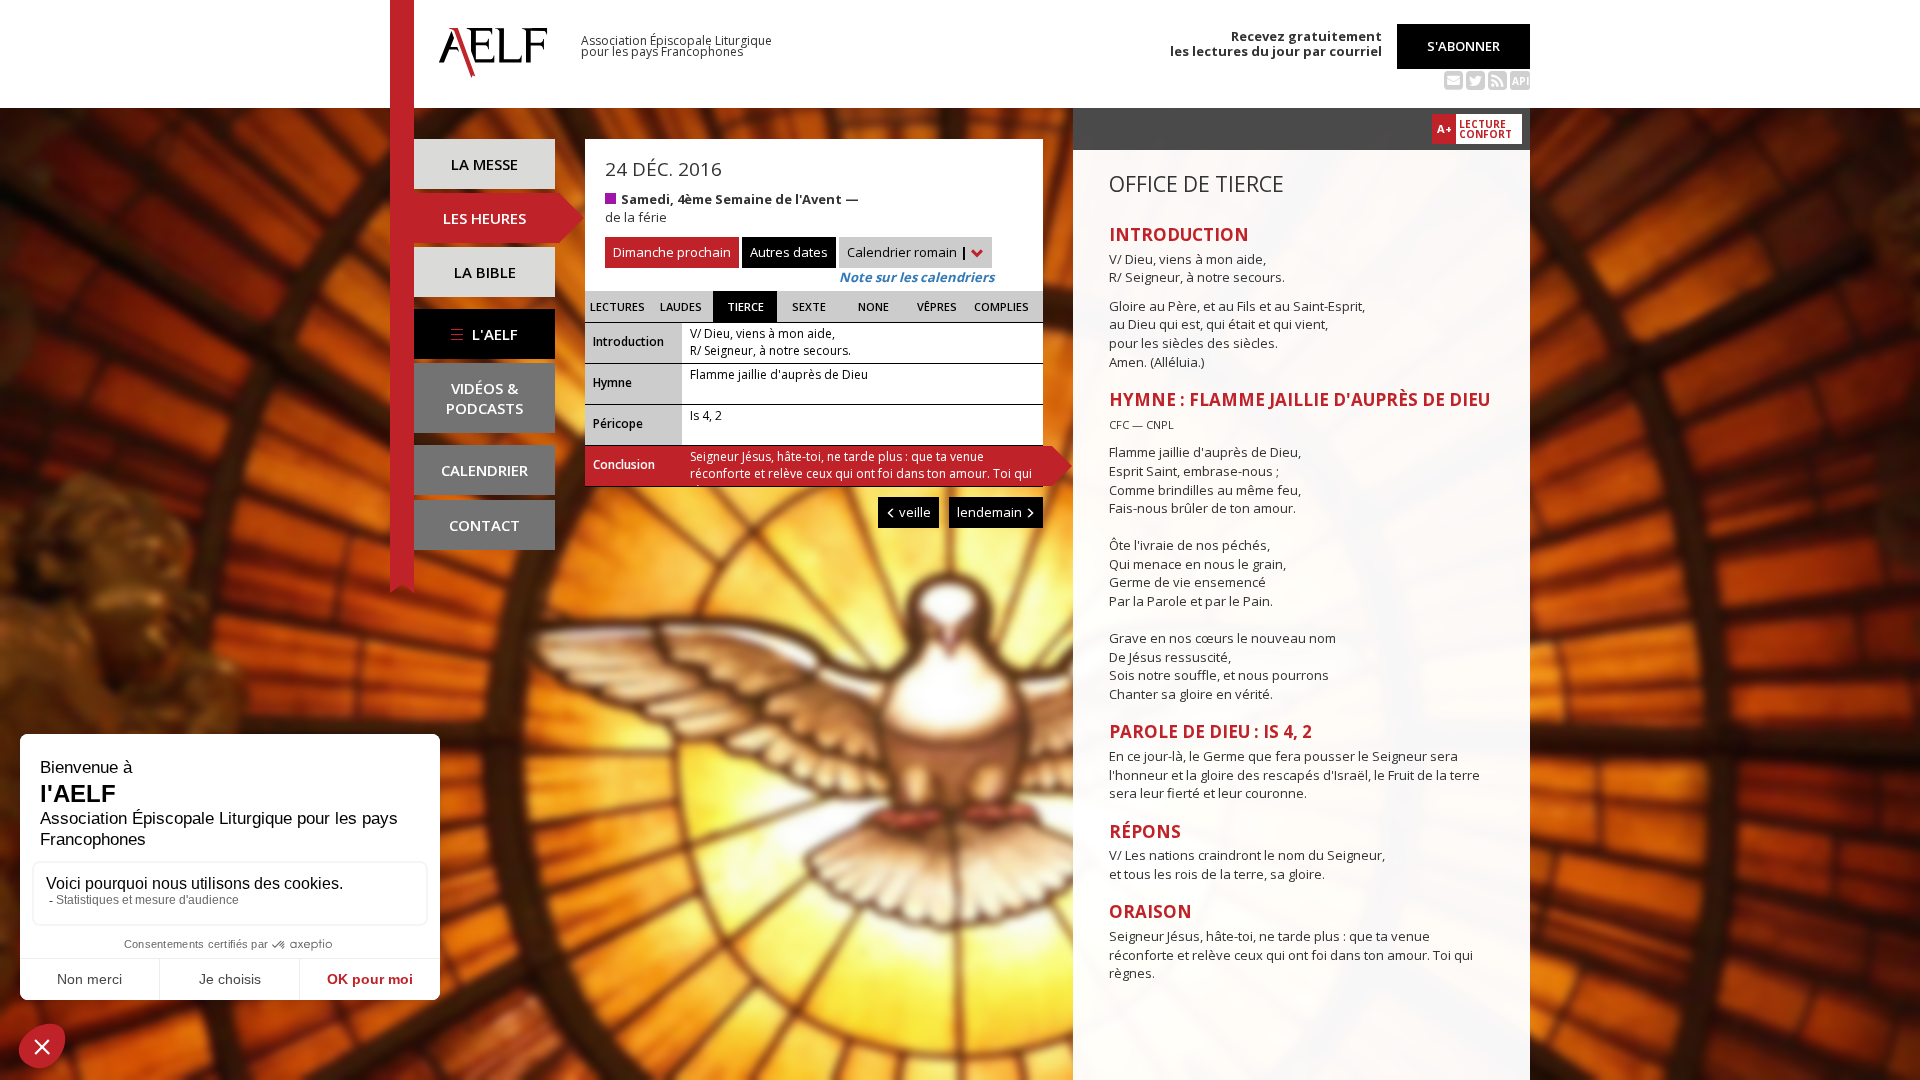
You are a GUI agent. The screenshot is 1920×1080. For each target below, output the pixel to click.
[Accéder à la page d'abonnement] (1453, 79)
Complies (1001, 306)
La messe (484, 164)
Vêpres (937, 306)
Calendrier (484, 470)
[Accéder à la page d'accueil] (493, 47)
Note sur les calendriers (916, 277)
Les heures (484, 218)
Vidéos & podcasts (484, 398)
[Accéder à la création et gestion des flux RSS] (1497, 79)
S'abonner (1463, 46)
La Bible (485, 272)
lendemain (991, 512)
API (1520, 81)
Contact (484, 525)
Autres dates (789, 252)
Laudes (681, 306)
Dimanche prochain (672, 252)
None (873, 306)
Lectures (617, 306)
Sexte (809, 306)
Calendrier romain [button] (907, 252)
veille (913, 512)
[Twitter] (1475, 79)
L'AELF (493, 334)
